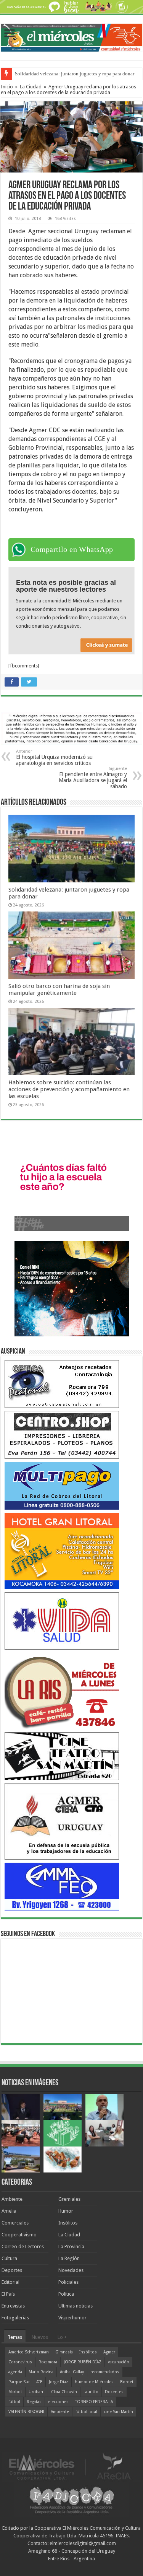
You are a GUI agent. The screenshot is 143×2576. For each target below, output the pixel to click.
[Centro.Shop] (62, 1434)
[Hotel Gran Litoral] (62, 1551)
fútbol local (86, 2412)
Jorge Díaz (59, 2382)
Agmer (109, 2352)
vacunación (119, 2362)
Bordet (127, 2382)
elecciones (58, 2402)
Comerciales (15, 2223)
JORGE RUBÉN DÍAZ (83, 2362)
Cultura (9, 2258)
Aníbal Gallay (72, 2372)
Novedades (71, 2270)
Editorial (10, 2282)
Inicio (7, 87)
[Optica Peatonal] (62, 1384)
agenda (15, 2372)
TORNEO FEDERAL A (94, 2402)
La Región (69, 2258)
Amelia (9, 2211)
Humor (66, 2211)
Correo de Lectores (23, 2246)
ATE (39, 2382)
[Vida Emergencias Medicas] (62, 1621)
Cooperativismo (19, 2235)
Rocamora (48, 2362)
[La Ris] (62, 1691)
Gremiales (69, 2199)
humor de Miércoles (94, 2382)
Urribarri (37, 2392)
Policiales (68, 2282)
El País (8, 2294)
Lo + (62, 2337)
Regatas (34, 2402)
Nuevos (40, 2337)
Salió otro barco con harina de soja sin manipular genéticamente (59, 989)
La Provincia (71, 2246)
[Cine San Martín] (62, 1756)
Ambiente (12, 2199)
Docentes (114, 2392)
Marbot (15, 2392)
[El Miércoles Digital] (71, 36)
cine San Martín (118, 2412)
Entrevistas (13, 2306)
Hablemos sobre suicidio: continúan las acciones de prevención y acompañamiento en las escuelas (69, 1089)
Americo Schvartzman (29, 2352)
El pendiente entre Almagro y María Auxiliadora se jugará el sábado (93, 778)
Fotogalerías (15, 2318)
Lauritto (91, 2392)
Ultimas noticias (76, 2306)
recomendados (105, 2372)
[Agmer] (62, 1821)
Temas (15, 2337)
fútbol (14, 2402)
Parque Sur (19, 2382)
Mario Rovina (41, 2372)
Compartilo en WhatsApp (72, 549)
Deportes (12, 2270)
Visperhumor (72, 2318)
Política (66, 2294)
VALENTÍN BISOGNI (26, 2412)
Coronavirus (20, 2362)
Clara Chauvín (64, 2392)
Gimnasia (64, 2352)
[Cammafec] (62, 1886)
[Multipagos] (62, 1485)
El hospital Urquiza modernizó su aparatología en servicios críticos (54, 758)
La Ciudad (31, 87)
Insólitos (68, 2223)
